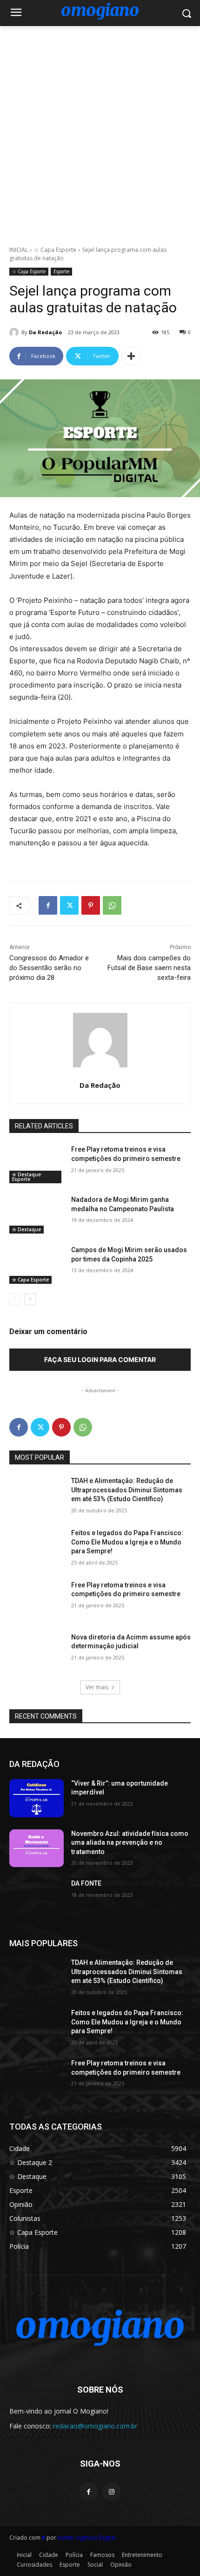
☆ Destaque (27, 1229)
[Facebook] (48, 905)
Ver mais (97, 1687)
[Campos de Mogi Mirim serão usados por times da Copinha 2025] (37, 1265)
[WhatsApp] (112, 905)
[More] (131, 356)
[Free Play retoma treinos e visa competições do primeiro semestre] (37, 1164)
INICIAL (19, 250)
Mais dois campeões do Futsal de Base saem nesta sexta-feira (149, 968)
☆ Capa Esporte (55, 250)
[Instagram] (111, 2492)
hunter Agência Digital (87, 2538)
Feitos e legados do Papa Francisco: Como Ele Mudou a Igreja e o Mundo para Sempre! (127, 1542)
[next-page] (30, 1299)
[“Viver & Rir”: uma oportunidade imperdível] (37, 1798)
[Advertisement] (100, 131)
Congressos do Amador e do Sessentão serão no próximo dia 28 (49, 968)
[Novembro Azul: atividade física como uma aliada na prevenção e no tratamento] (37, 1848)
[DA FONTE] (37, 1898)
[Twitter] (69, 905)
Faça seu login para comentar (100, 1359)
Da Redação (45, 332)
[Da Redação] (15, 332)
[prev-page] (15, 1299)
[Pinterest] (91, 905)
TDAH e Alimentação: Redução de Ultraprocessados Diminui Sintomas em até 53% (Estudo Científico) (127, 1490)
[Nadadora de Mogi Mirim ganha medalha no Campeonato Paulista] (37, 1214)
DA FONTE (86, 1883)
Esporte (61, 271)
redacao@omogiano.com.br (95, 2426)
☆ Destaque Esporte (27, 1177)
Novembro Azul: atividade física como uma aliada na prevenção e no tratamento (130, 1843)
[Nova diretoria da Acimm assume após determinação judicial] (37, 1652)
